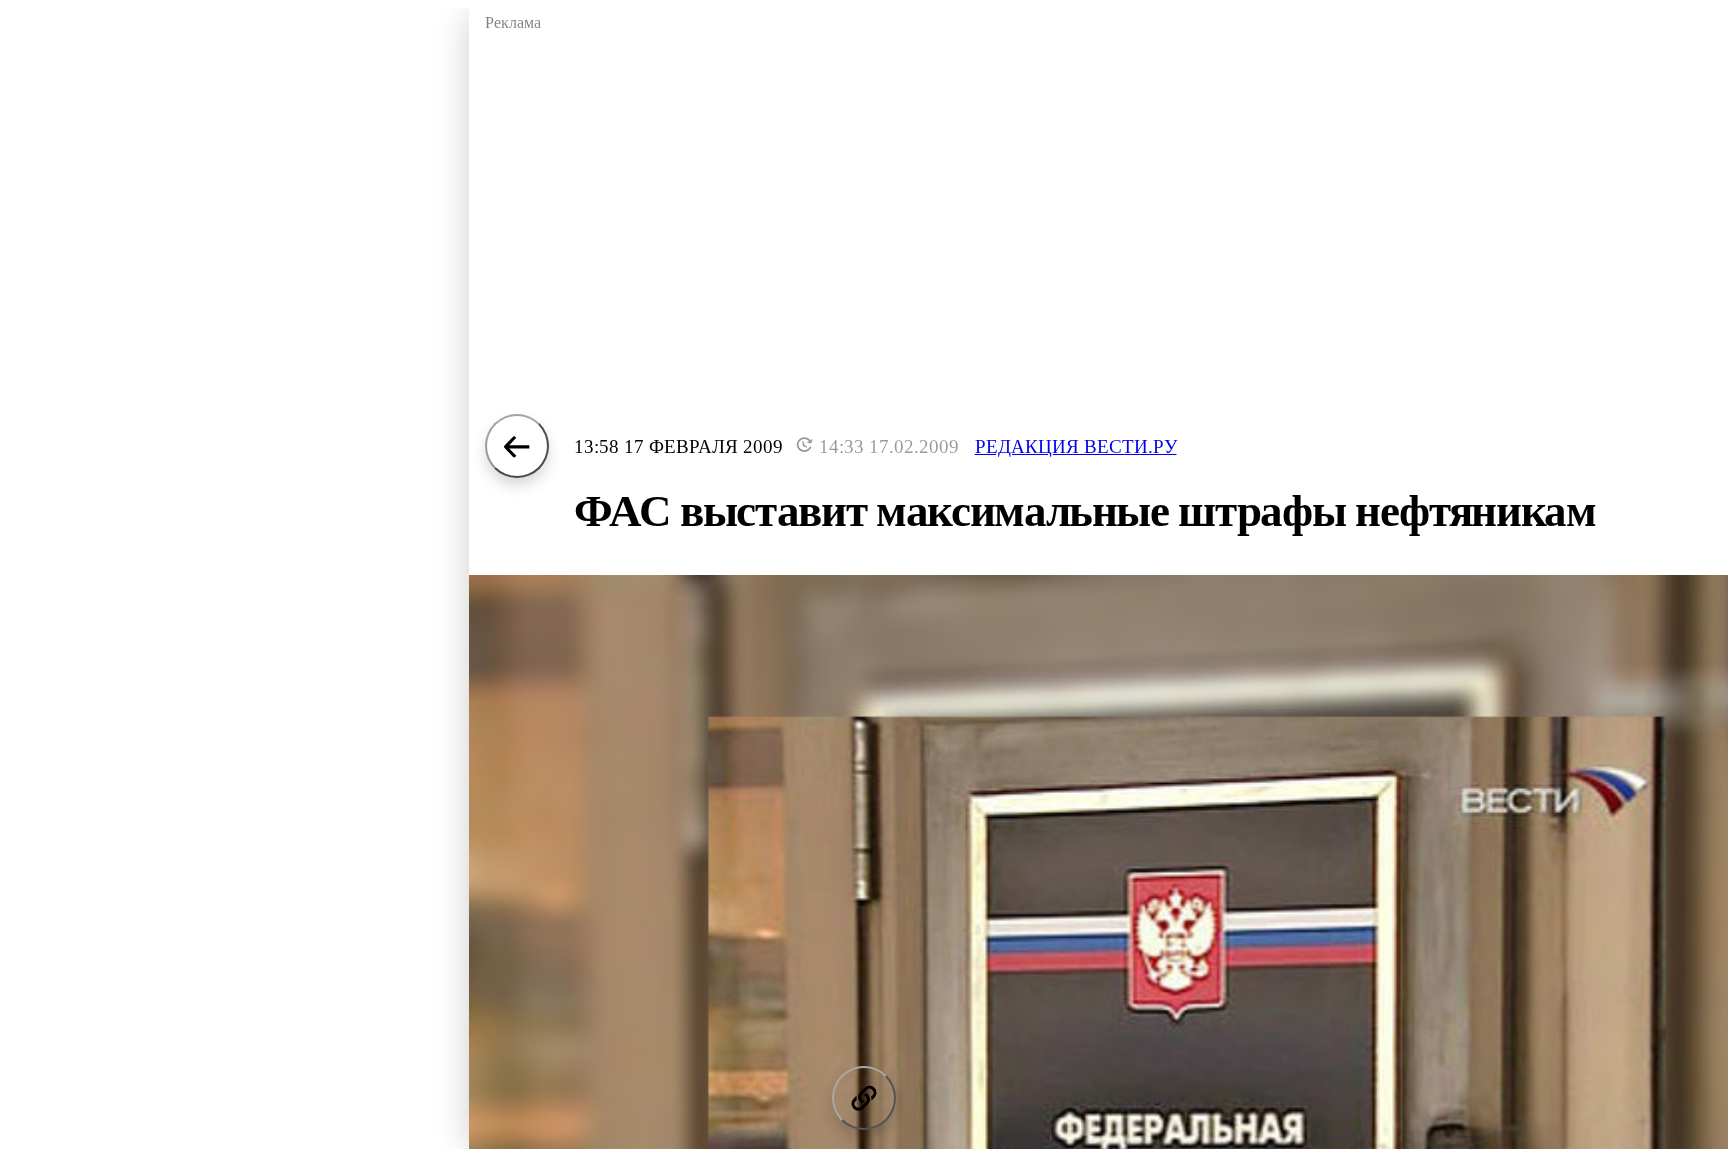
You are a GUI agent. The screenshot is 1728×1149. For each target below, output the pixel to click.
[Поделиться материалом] (864, 1098)
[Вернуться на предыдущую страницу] (517, 446)
